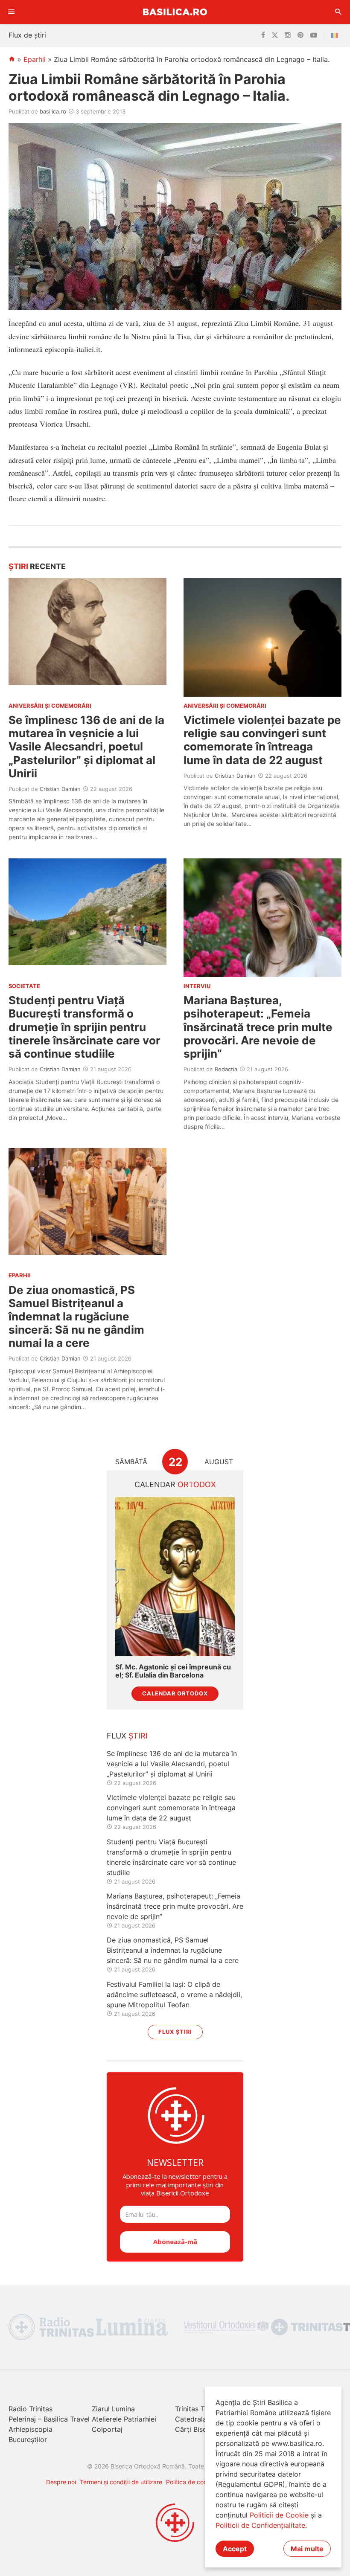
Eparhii (35, 59)
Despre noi (61, 2482)
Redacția (226, 1069)
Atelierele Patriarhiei (124, 2419)
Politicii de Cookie (279, 2515)
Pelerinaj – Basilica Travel (49, 2419)
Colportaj (107, 2429)
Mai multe (307, 2549)
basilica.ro (53, 111)
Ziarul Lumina (113, 2409)
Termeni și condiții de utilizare (121, 2482)
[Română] (336, 35)
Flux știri (175, 2032)
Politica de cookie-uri (195, 2482)
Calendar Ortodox (175, 1694)
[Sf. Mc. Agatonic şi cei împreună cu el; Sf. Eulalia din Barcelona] (175, 1577)
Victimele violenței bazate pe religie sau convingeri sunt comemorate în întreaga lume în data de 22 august (262, 740)
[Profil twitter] (275, 35)
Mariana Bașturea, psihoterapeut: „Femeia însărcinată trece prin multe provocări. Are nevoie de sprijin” (258, 1027)
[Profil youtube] (314, 35)
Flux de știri (27, 35)
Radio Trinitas (31, 2409)
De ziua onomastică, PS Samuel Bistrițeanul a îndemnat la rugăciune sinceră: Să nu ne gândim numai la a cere (76, 1317)
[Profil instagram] (288, 35)
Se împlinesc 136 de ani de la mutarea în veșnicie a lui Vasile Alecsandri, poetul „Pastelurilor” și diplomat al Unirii (86, 747)
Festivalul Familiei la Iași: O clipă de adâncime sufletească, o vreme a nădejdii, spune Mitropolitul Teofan (174, 1995)
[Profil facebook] (263, 35)
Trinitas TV (192, 2409)
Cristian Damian (60, 789)
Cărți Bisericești (201, 2429)
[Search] (338, 12)
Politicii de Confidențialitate (260, 2525)
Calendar (175, 1484)
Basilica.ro (175, 12)
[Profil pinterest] (300, 35)
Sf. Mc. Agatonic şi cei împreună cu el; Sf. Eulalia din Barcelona (173, 1671)
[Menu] (12, 12)
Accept (235, 2549)
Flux (127, 1736)
